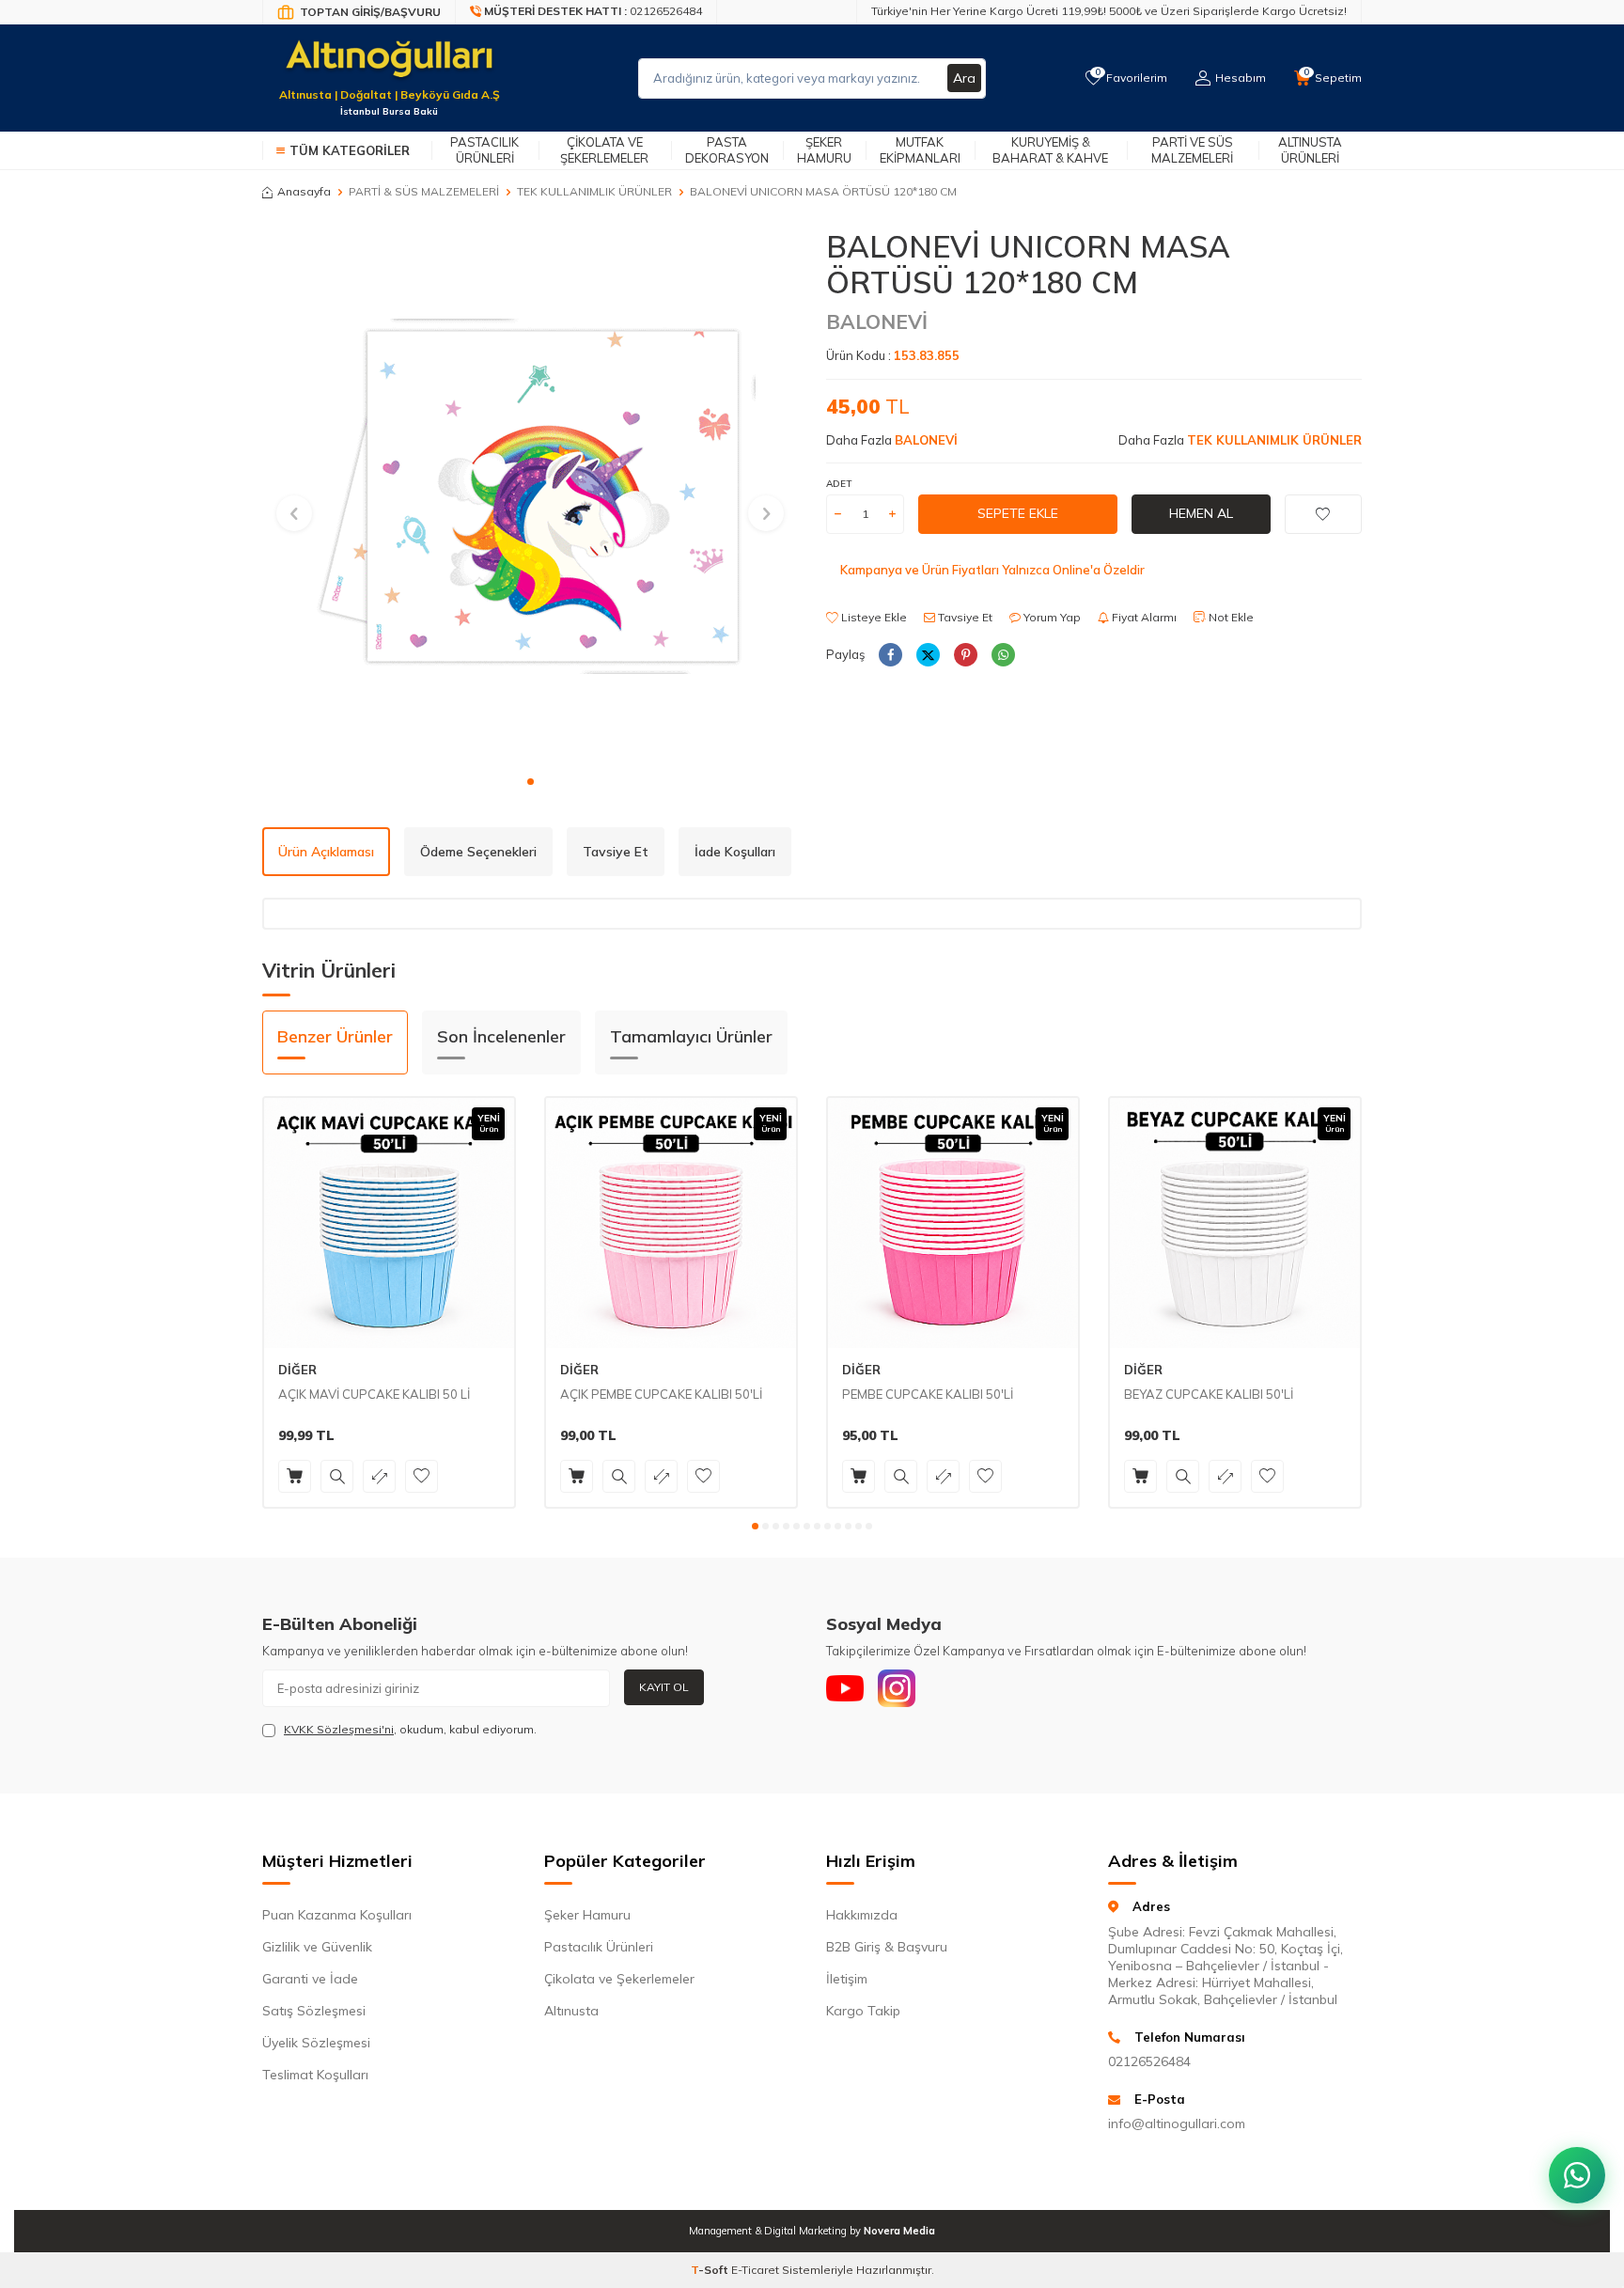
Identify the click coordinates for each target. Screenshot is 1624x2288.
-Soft (711, 2270)
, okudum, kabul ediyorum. (410, 1729)
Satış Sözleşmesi (314, 2011)
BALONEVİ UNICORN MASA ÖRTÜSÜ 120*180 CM (823, 191)
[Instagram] (897, 1688)
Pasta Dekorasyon (727, 150)
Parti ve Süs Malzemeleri (1192, 150)
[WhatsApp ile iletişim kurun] (1577, 2175)
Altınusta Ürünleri (1310, 150)
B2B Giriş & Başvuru (887, 1947)
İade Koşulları (735, 852)
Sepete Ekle (1018, 513)
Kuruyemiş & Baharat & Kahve (1050, 150)
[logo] (389, 67)
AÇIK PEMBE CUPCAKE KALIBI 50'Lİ (661, 1394)
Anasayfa (304, 191)
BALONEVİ (877, 321)
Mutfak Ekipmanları (920, 150)
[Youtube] (845, 1688)
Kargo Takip (863, 2011)
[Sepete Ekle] (295, 1476)
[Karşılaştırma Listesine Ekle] (379, 1476)
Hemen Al (1201, 513)
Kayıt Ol (664, 1687)
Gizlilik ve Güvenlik (317, 1947)
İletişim (847, 1979)
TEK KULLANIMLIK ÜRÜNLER (594, 191)
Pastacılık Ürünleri (484, 150)
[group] (530, 496)
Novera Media (899, 2231)
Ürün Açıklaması (326, 852)
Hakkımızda (862, 1915)
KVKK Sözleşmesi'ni (339, 1729)
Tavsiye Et (964, 617)
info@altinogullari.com (1177, 2123)
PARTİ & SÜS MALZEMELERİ (424, 191)
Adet (839, 484)
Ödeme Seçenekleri (478, 852)
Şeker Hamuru (824, 150)
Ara (964, 78)
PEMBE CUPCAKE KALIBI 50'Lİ (928, 1394)
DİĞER (297, 1370)
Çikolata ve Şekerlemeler (604, 150)
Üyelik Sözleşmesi (316, 2043)
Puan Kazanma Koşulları (337, 1915)
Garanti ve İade (310, 1979)
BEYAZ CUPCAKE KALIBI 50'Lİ (1209, 1394)
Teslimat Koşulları (315, 2075)
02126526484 (1149, 2061)
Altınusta (571, 2011)
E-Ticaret (755, 2270)
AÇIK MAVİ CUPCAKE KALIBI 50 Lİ (374, 1394)
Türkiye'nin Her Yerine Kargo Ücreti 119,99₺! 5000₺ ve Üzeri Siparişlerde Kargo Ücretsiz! (1109, 11)
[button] (531, 782)
